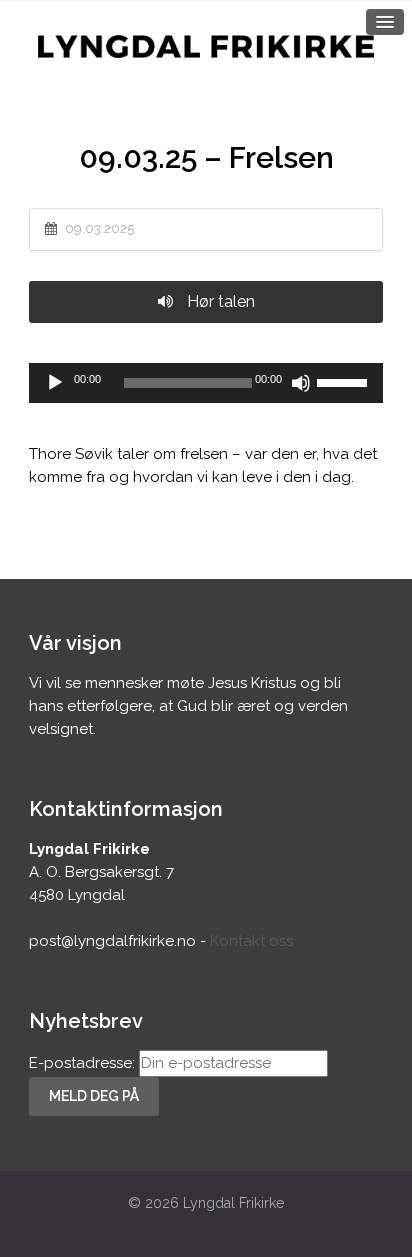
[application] (206, 383)
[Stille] (301, 383)
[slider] (345, 381)
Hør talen (219, 301)
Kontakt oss (251, 941)
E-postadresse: (84, 1063)
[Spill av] (55, 383)
